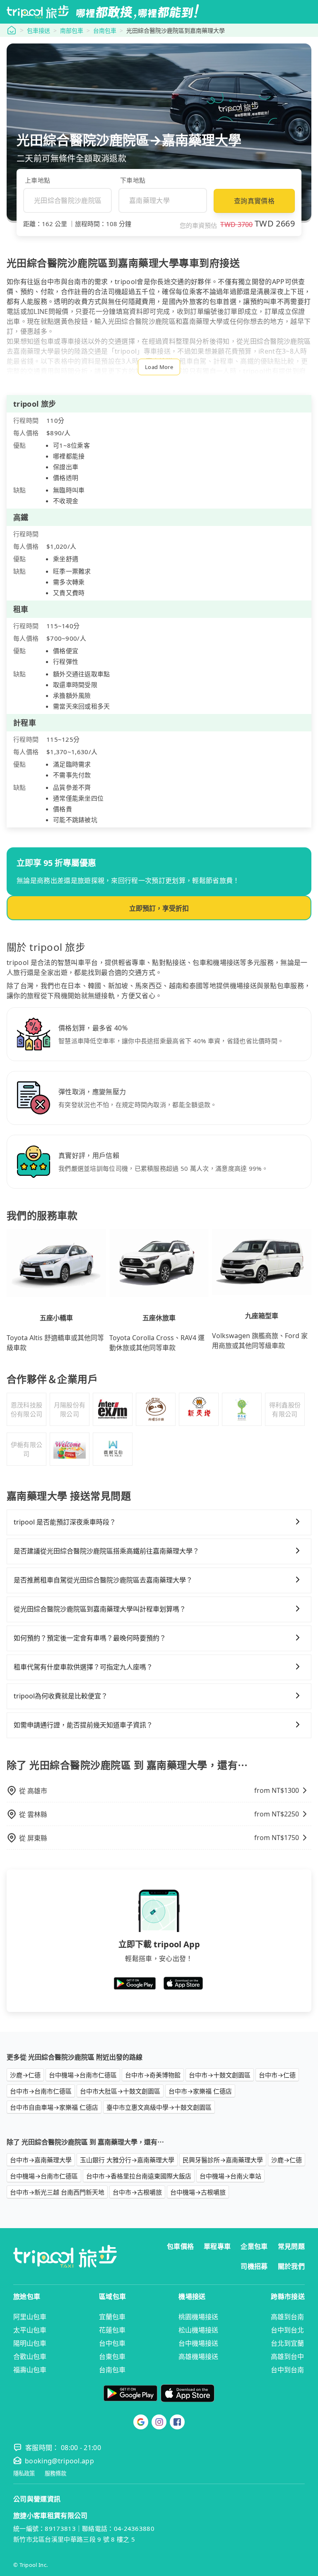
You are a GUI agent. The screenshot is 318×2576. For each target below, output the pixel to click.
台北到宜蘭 (287, 2343)
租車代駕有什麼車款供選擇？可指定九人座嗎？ (83, 1667)
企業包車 (254, 2246)
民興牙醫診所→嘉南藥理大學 (223, 2160)
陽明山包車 (30, 2343)
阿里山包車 (30, 2317)
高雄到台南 (287, 2317)
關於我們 (291, 2266)
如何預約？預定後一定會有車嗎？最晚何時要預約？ (90, 1638)
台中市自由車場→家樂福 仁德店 (54, 2107)
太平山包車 (30, 2330)
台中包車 (112, 2343)
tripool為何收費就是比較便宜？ (61, 1696)
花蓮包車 (112, 2330)
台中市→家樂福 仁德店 (200, 2091)
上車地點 (37, 180)
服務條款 (55, 2473)
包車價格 (180, 2246)
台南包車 (105, 30)
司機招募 (254, 2266)
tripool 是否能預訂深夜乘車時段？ (65, 1522)
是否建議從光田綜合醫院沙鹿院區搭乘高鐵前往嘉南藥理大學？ (106, 1551)
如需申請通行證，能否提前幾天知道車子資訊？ (83, 1725)
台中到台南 (287, 2370)
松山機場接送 (198, 2330)
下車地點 (133, 180)
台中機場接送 (198, 2343)
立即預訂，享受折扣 (159, 908)
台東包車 (112, 2357)
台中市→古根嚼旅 (137, 2192)
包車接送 (39, 30)
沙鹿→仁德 (25, 2075)
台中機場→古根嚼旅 (198, 2192)
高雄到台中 (287, 2357)
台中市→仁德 (277, 2075)
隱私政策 (24, 2473)
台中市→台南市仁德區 (41, 2091)
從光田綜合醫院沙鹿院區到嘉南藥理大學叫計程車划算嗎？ (100, 1609)
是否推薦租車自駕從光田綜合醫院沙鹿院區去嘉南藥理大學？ (103, 1580)
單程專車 (217, 2246)
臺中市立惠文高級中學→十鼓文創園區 (159, 2107)
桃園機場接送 (198, 2317)
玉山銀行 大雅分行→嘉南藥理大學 (127, 2160)
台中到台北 (287, 2330)
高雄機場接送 (198, 2357)
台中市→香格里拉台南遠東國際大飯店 (139, 2176)
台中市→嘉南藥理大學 (41, 2160)
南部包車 (72, 30)
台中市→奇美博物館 (153, 2075)
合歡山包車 (30, 2357)
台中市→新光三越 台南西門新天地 (57, 2192)
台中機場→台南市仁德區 (83, 2075)
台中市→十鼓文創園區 (220, 2075)
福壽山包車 (30, 2370)
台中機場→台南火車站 (230, 2176)
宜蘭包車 (112, 2317)
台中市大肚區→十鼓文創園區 (120, 2091)
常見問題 (291, 2246)
